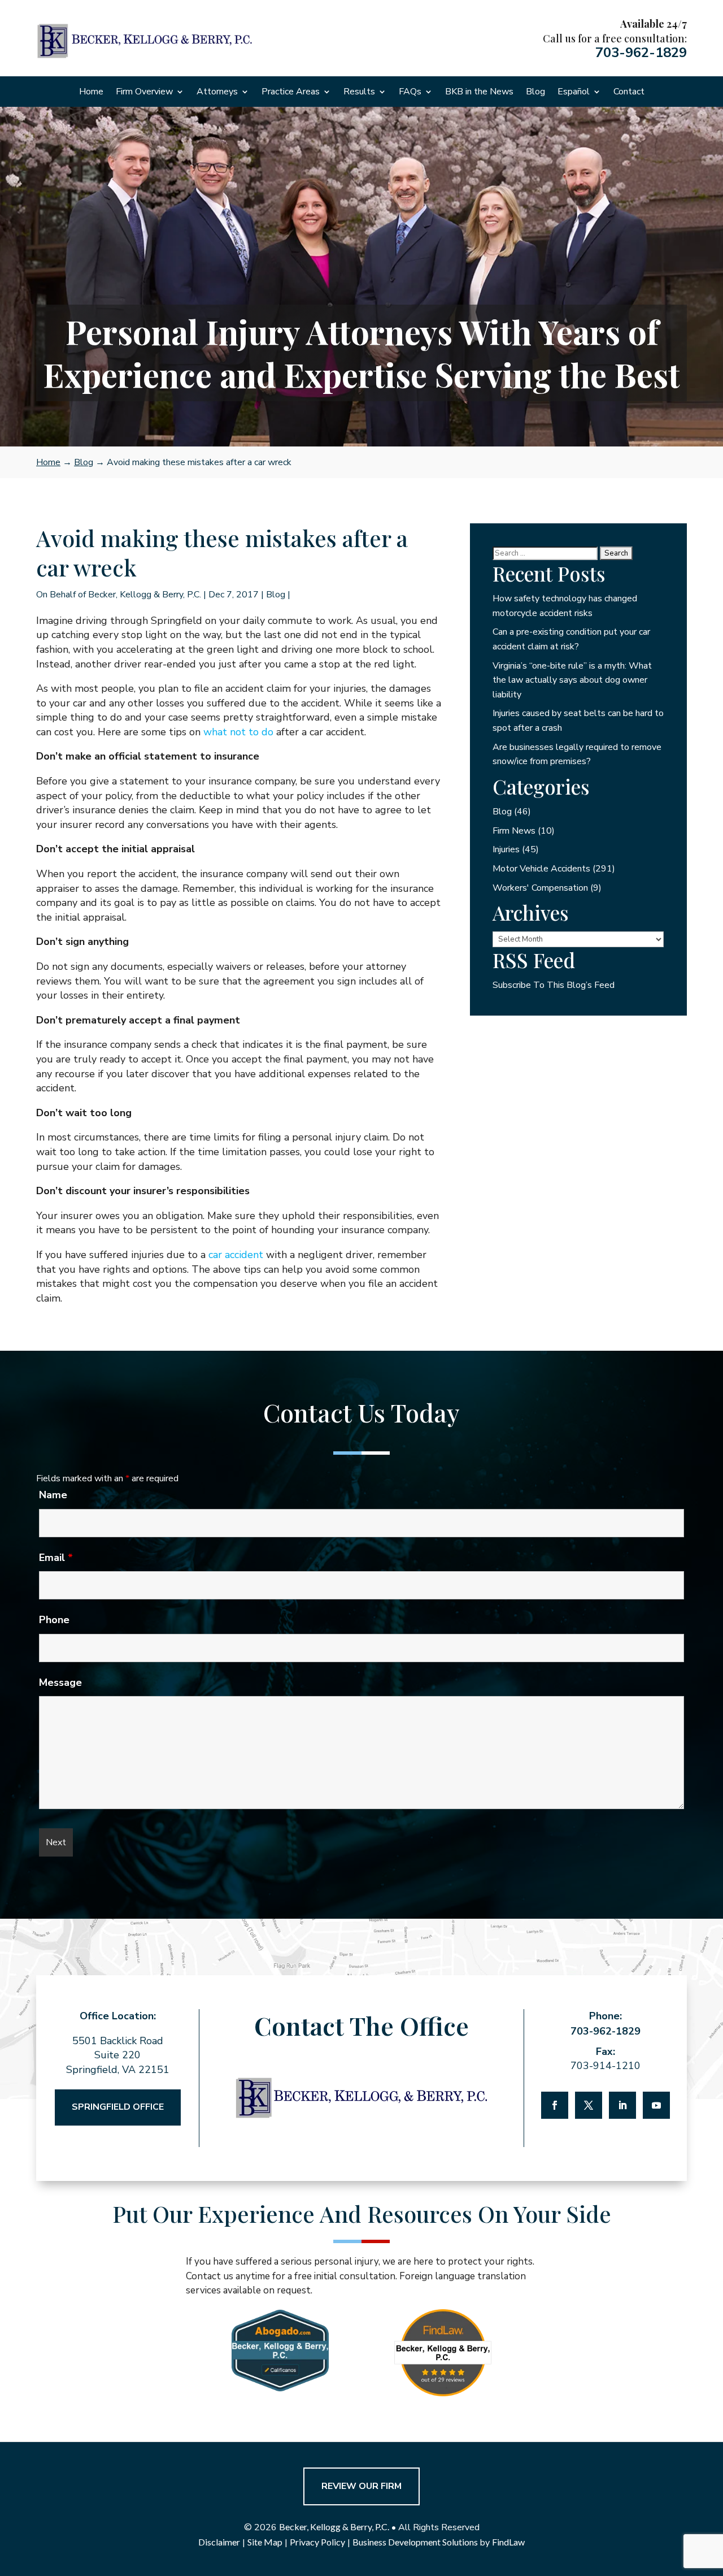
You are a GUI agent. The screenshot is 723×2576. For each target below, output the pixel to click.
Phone (54, 1620)
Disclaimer (219, 2542)
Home (91, 93)
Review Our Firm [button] (361, 2486)
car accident (236, 1255)
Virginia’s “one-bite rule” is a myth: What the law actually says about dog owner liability (572, 680)
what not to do (238, 732)
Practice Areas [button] (291, 93)
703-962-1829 (641, 53)
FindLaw (508, 2542)
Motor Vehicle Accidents (541, 869)
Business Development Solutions (415, 2542)
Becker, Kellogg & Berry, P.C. (145, 595)
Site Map (265, 2542)
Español (574, 93)
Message (60, 1682)
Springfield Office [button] (118, 2107)
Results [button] (359, 93)
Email (56, 1558)
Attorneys (217, 93)
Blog (535, 93)
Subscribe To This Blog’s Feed (554, 985)
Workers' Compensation (540, 888)
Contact (629, 93)
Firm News (514, 831)
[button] (712, 2494)
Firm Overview (144, 93)
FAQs (410, 93)
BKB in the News (479, 93)
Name (53, 1495)
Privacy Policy (317, 2542)
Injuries (506, 849)
